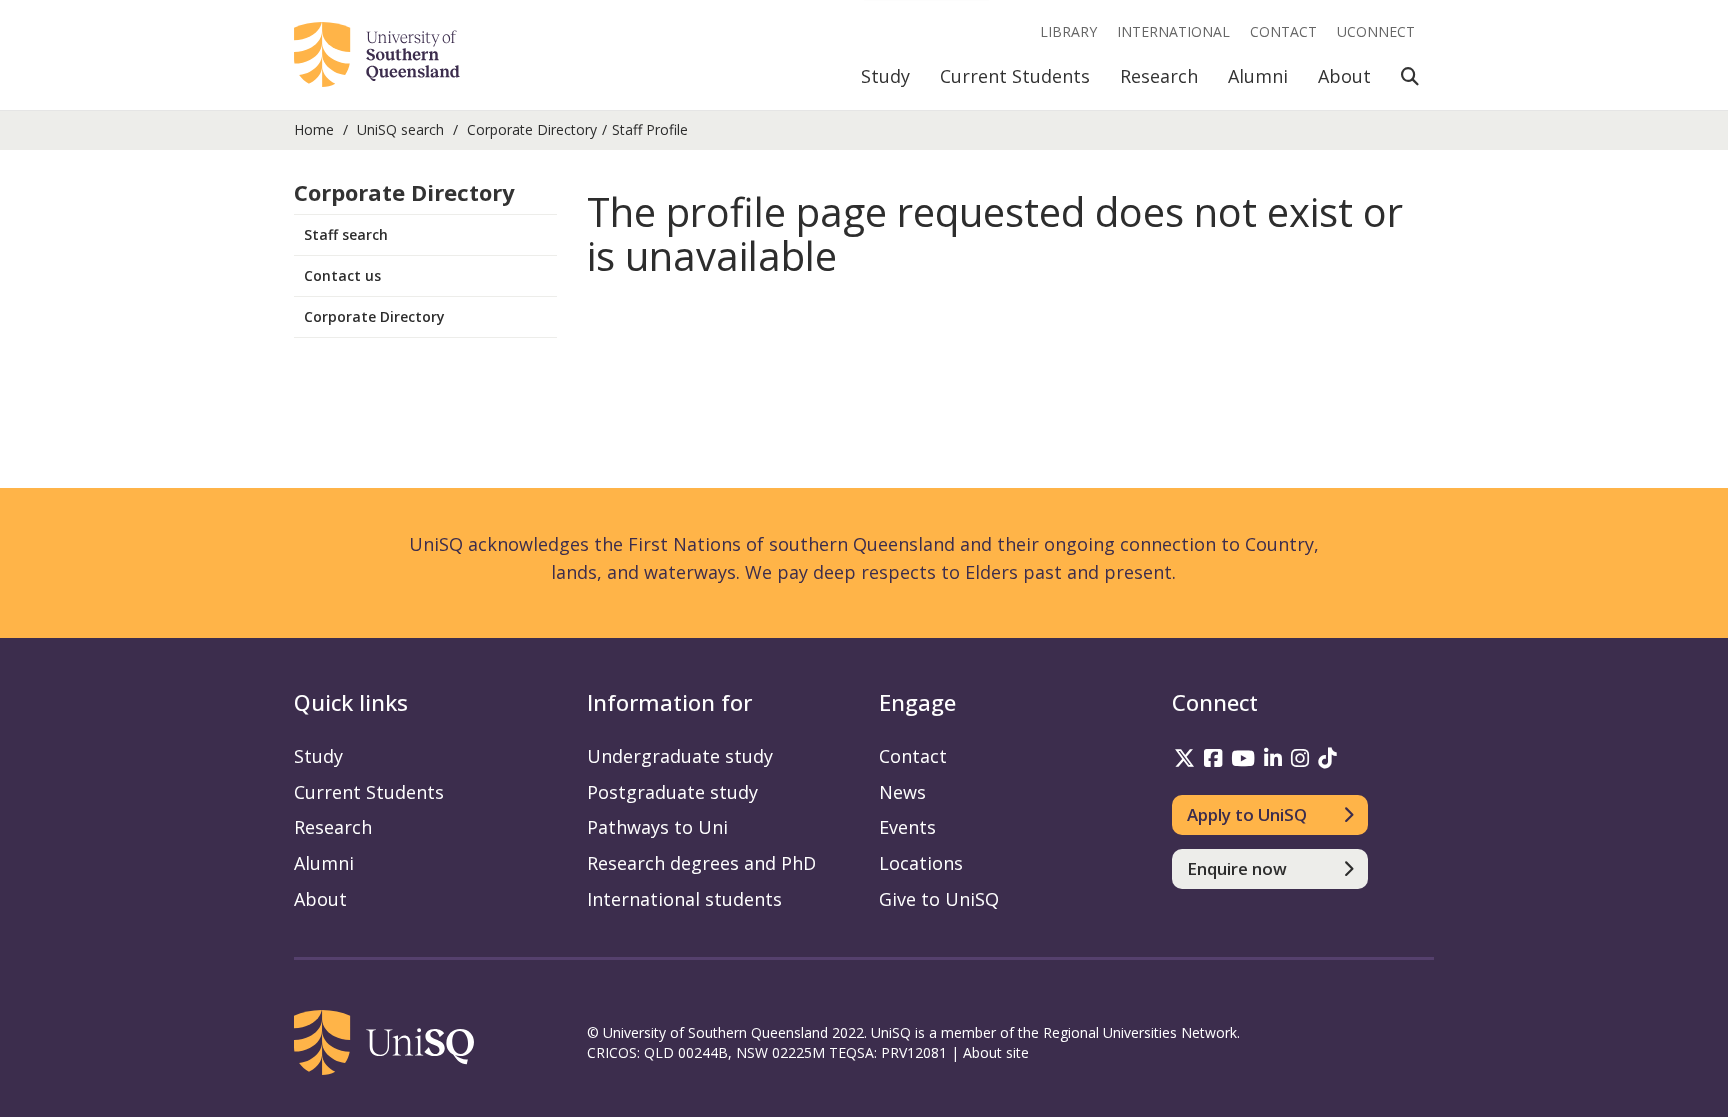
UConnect (1376, 31)
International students (684, 899)
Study (885, 76)
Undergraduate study (680, 756)
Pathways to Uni (657, 827)
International (1173, 31)
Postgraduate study (672, 792)
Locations (921, 863)
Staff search (346, 234)
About (1344, 76)
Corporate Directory (532, 129)
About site (996, 1052)
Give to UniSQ (939, 899)
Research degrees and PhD (701, 863)
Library (1068, 31)
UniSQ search (400, 129)
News (902, 792)
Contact (1283, 31)
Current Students (1015, 76)
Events (907, 827)
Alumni (1258, 76)
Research (1159, 76)
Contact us (342, 275)
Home (314, 129)
